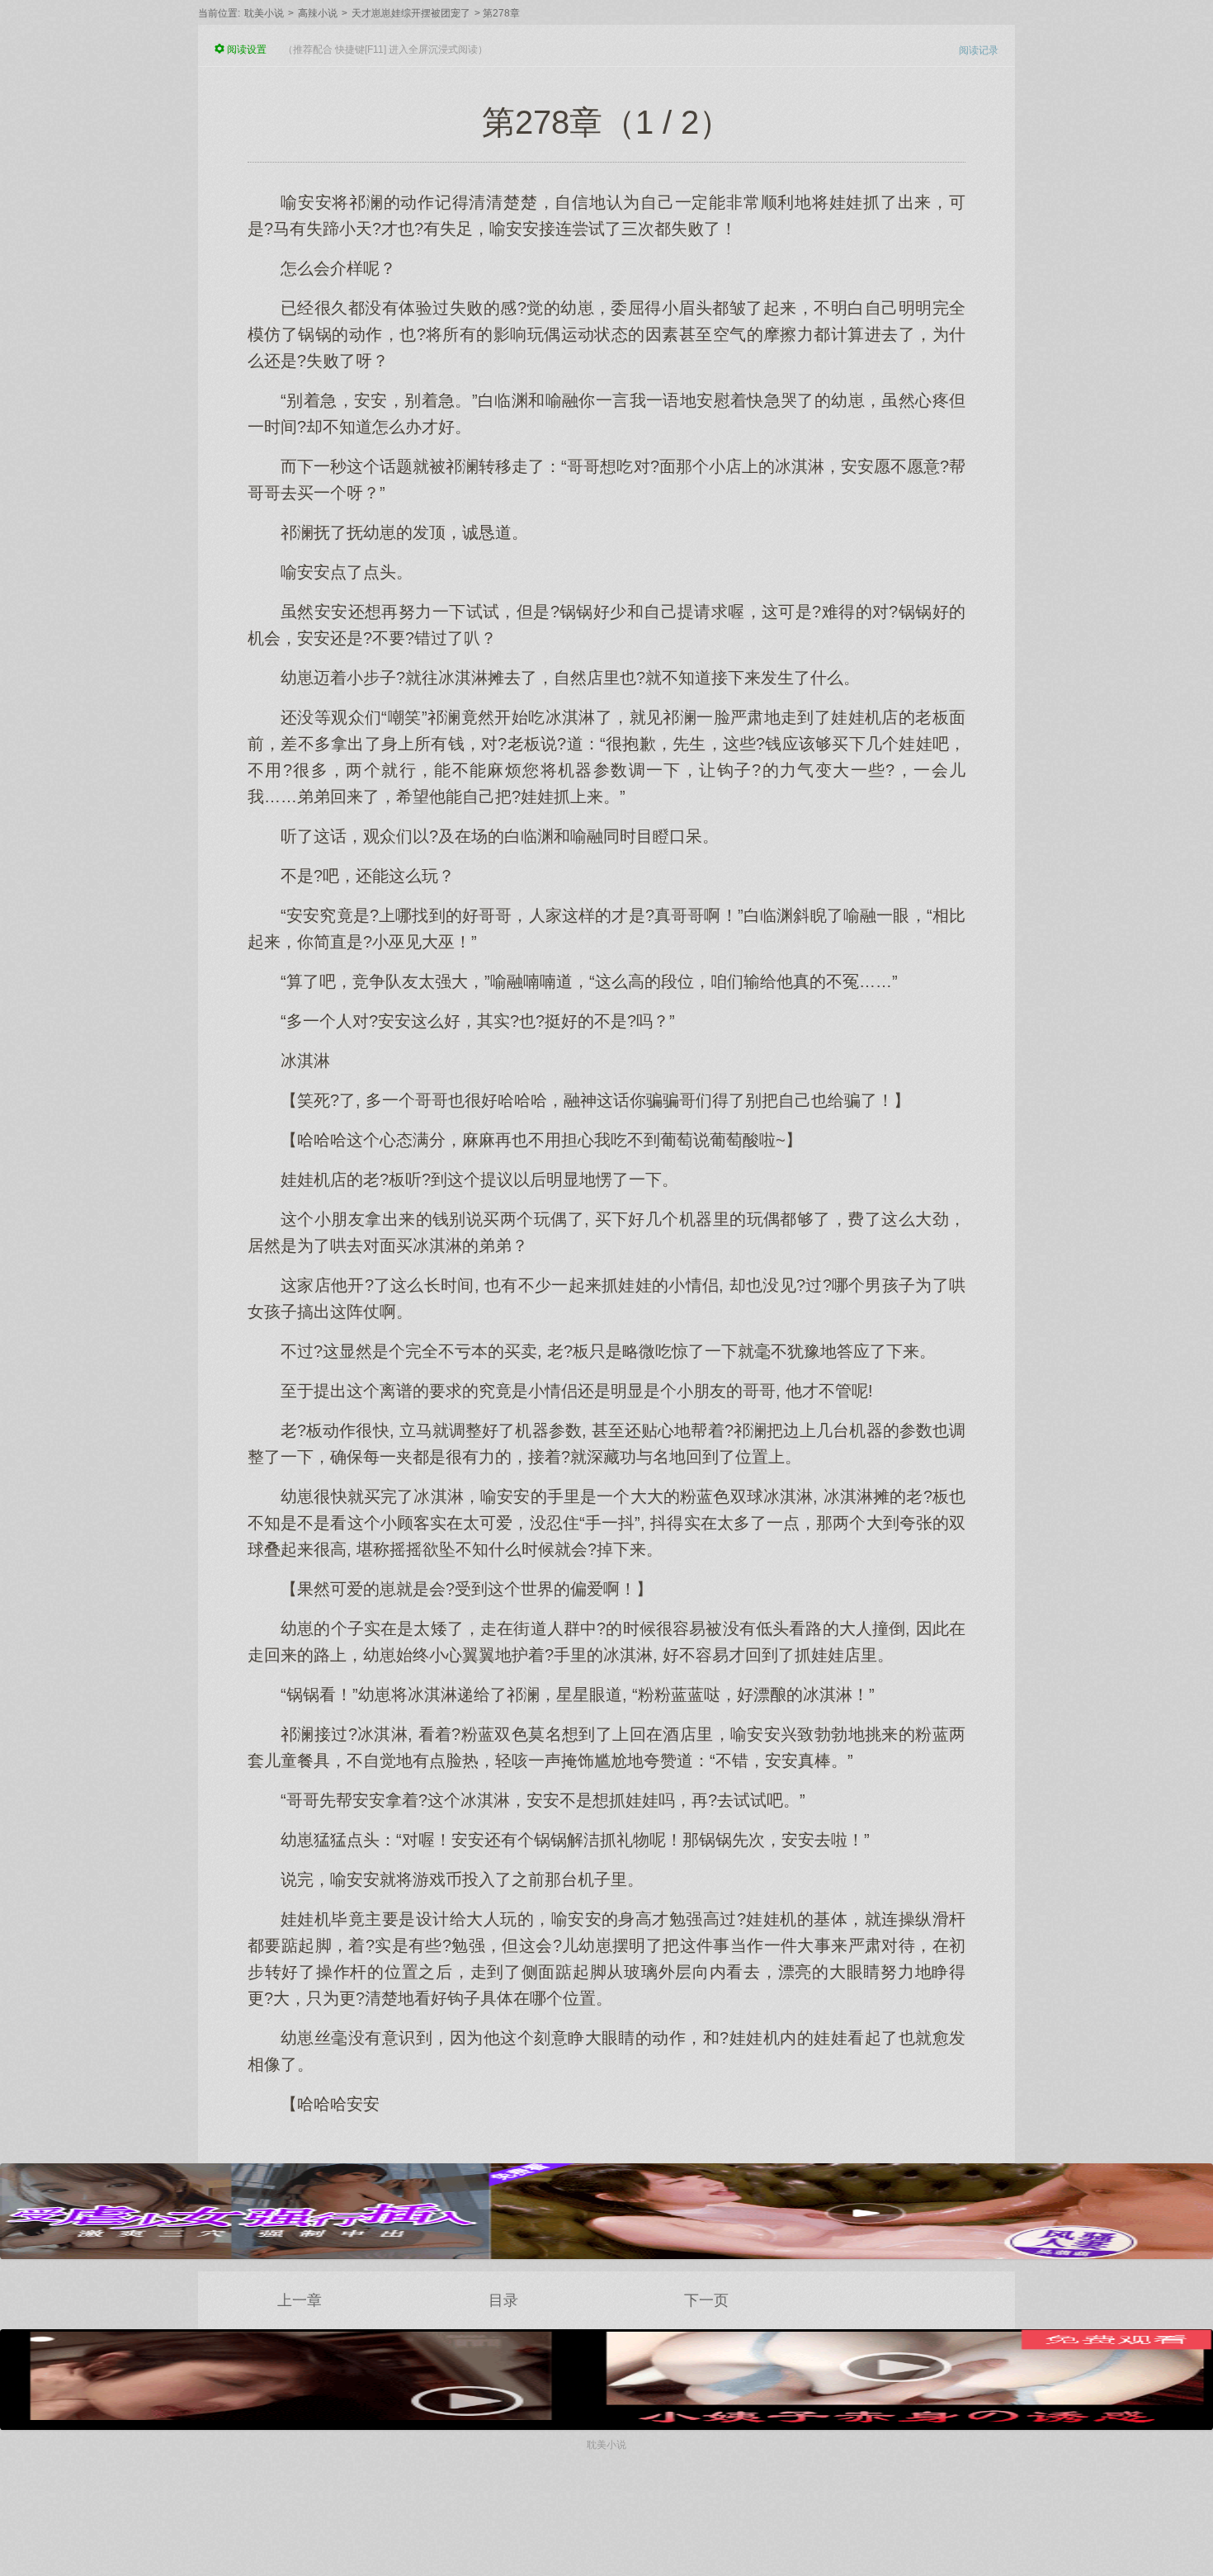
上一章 (300, 2300)
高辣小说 (318, 13)
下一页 (706, 2300)
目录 (503, 2300)
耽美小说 (264, 13)
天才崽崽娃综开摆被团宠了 (411, 13)
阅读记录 (979, 50)
